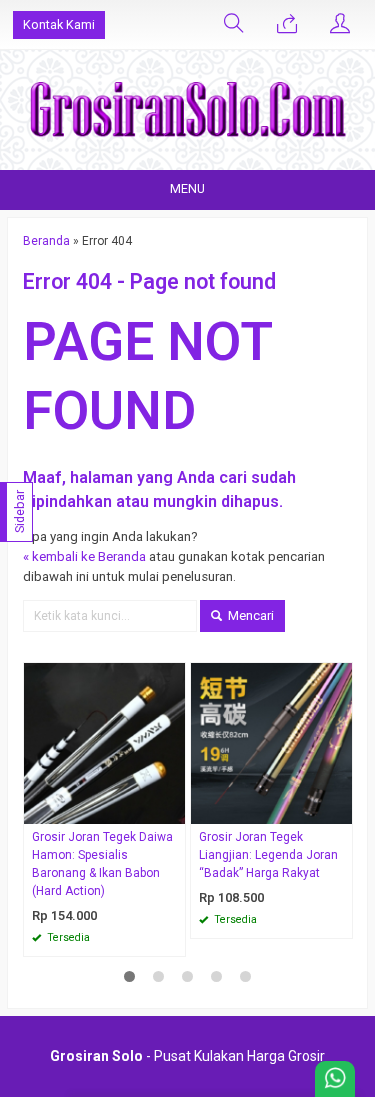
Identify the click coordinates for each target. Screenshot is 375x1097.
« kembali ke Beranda (84, 556)
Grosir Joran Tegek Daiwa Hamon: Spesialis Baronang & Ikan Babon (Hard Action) (102, 864)
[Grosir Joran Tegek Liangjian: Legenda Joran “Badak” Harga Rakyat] (271, 742)
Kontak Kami (59, 24)
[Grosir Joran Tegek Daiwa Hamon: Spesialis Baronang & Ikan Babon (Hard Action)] (104, 742)
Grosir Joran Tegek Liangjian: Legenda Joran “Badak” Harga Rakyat (268, 855)
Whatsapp (141, 935)
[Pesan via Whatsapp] (287, 25)
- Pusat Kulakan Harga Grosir (187, 1056)
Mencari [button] (249, 615)
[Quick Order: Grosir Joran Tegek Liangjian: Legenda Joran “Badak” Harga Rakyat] (340, 808)
